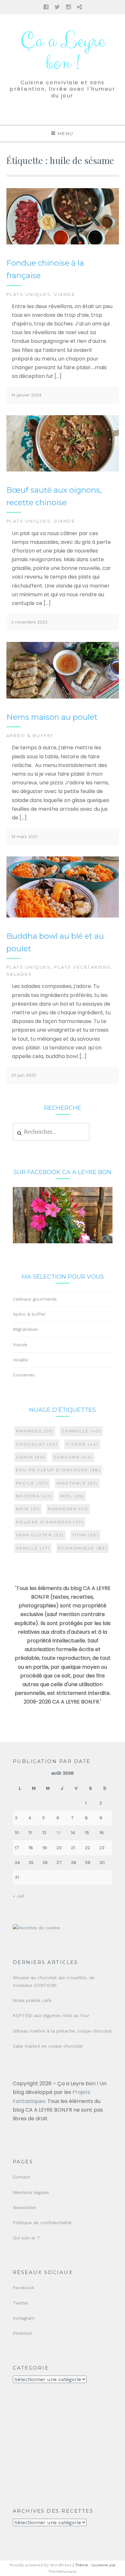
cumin (31, 1457)
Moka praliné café (32, 2000)
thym (86, 1535)
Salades (19, 974)
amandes (35, 1431)
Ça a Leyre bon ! (63, 52)
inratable (77, 1483)
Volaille (21, 1360)
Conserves (24, 1375)
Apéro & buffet (30, 735)
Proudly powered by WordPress (41, 2565)
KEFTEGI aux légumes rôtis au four (51, 2015)
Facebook (23, 2288)
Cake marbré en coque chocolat (48, 2046)
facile (32, 1483)
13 (58, 1832)
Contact (21, 2177)
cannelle (82, 1431)
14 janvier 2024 (26, 395)
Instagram (24, 2318)
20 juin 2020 (24, 1075)
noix (28, 1509)
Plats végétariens (83, 967)
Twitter (21, 2303)
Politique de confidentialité (42, 2223)
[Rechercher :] (51, 1132)
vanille (33, 1548)
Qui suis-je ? (26, 2238)
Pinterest (22, 2333)
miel (72, 1496)
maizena (34, 1496)
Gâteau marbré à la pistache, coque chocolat (62, 2031)
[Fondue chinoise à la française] (63, 243)
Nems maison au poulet (52, 717)
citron (82, 1444)
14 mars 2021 (24, 837)
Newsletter (25, 2207)
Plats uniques (29, 294)
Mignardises (25, 1329)
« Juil (18, 1896)
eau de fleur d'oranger (58, 1470)
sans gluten (40, 1535)
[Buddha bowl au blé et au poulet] (63, 916)
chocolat (37, 1444)
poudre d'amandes (50, 1522)
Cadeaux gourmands (35, 1299)
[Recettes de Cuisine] (36, 1928)
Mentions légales (31, 2192)
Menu (66, 133)
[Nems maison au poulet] (63, 697)
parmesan (68, 1509)
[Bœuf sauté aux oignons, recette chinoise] (63, 470)
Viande (65, 294)
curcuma (73, 1457)
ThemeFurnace (62, 2571)
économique (83, 1548)
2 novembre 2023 (29, 622)
